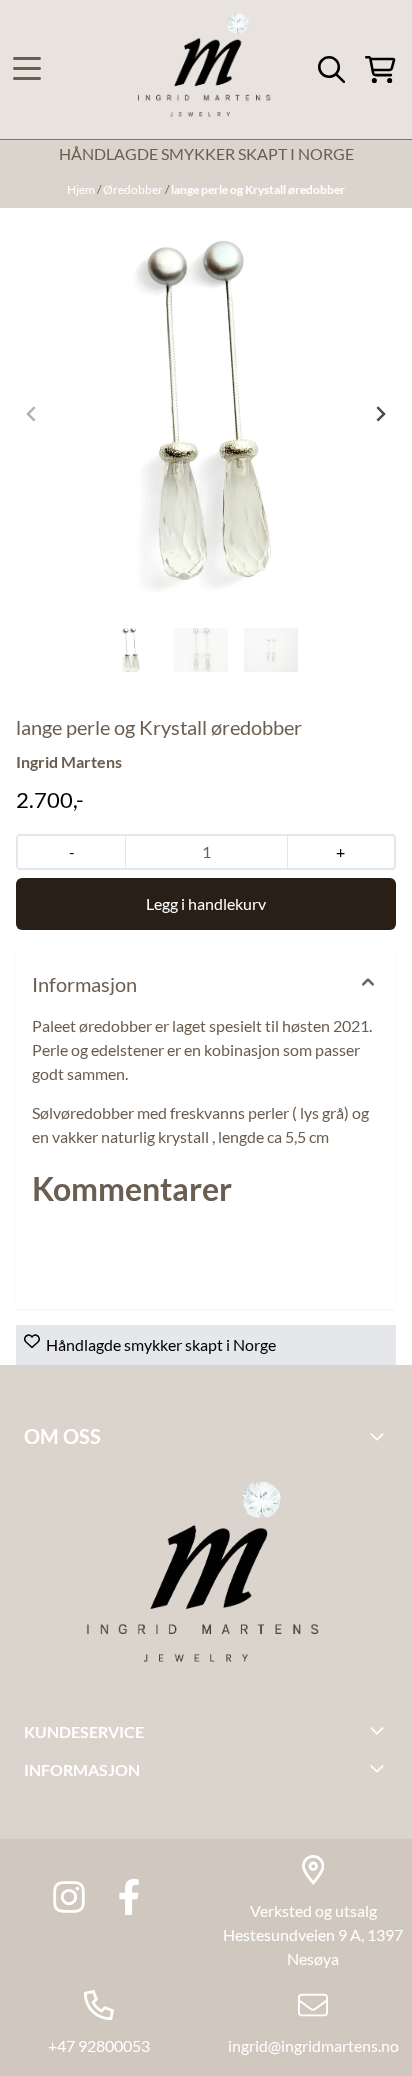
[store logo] (206, 69)
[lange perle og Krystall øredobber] (206, 414)
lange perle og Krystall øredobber (258, 189)
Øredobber (134, 189)
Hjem (82, 189)
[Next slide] (380, 414)
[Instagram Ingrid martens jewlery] (69, 1897)
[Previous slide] (32, 414)
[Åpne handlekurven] (380, 69)
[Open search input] (331, 69)
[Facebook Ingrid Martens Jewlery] (129, 1897)
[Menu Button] (27, 69)
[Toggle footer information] (380, 1436)
